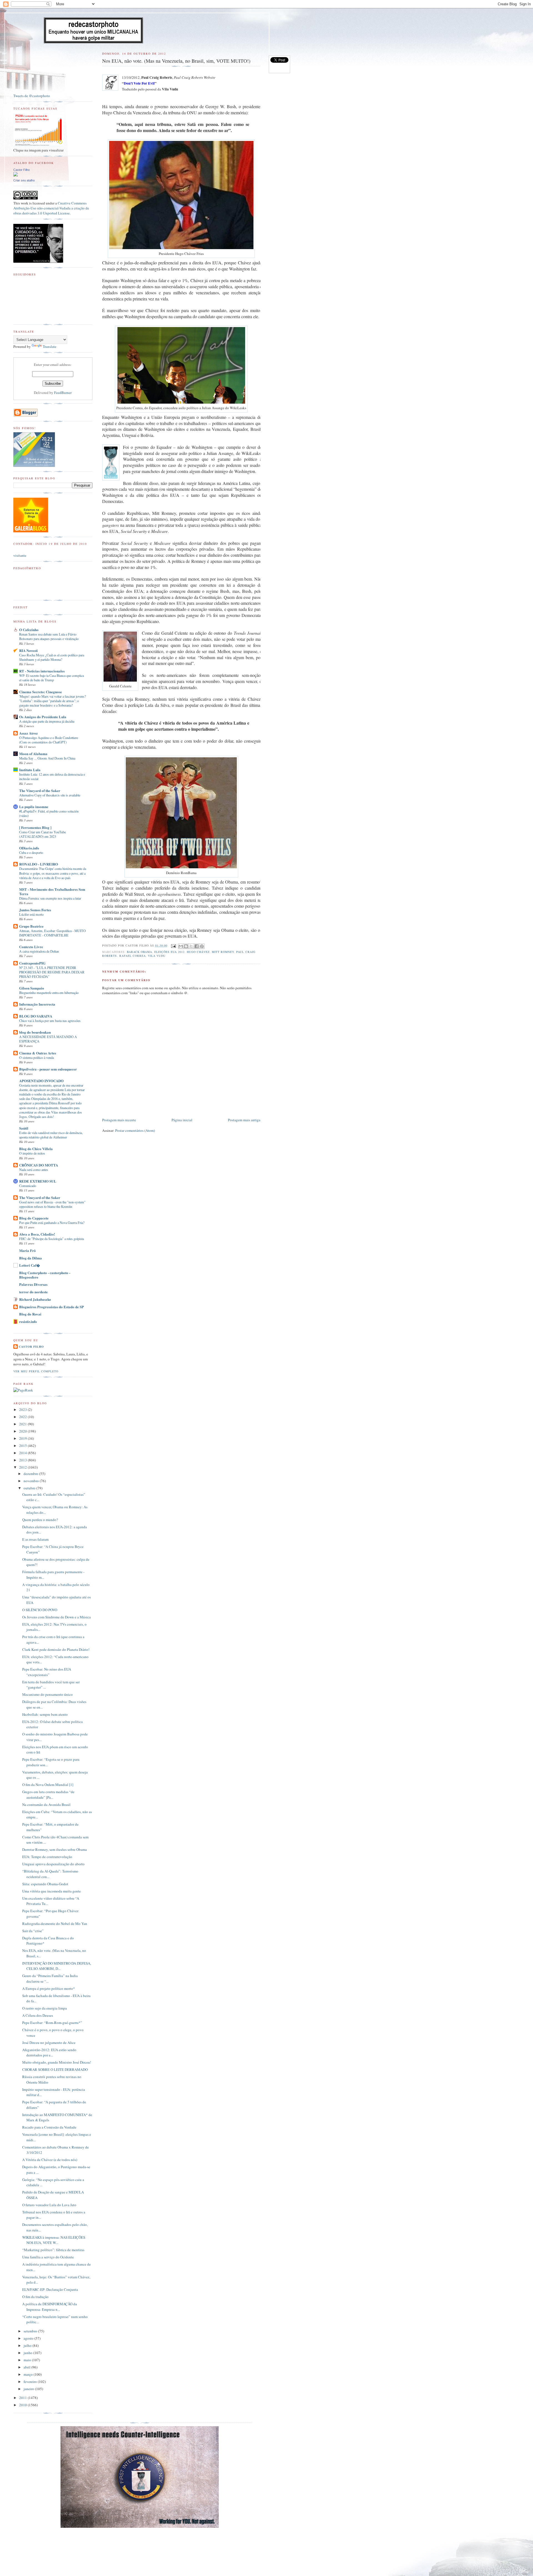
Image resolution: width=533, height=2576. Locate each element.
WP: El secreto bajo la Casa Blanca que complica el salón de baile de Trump (51, 678)
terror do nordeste (33, 1292)
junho (28, 2353)
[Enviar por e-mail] (181, 946)
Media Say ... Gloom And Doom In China (47, 758)
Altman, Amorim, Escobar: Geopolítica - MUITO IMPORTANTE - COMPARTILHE (52, 933)
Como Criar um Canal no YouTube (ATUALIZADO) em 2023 (42, 834)
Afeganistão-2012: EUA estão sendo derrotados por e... (49, 2053)
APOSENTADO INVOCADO (41, 1081)
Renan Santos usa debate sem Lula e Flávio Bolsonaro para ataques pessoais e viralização (49, 636)
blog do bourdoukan (35, 1032)
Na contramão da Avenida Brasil (46, 1805)
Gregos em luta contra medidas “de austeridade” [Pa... (48, 1795)
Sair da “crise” (33, 1931)
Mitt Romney (223, 952)
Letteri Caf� (30, 1265)
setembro (31, 2331)
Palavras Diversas (33, 1284)
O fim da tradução (35, 2297)
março (29, 2374)
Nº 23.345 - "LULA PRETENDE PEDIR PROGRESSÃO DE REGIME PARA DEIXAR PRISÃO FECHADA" (52, 972)
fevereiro (31, 2382)
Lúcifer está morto (31, 914)
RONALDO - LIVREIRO (39, 864)
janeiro (29, 2389)
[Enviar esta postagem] (173, 945)
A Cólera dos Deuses (38, 2015)
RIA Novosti (28, 650)
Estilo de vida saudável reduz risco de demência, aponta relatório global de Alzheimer (51, 1135)
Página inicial (182, 1120)
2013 (23, 1460)
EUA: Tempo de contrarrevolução (47, 1857)
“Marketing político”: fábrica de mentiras (53, 2250)
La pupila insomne (34, 807)
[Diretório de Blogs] (31, 531)
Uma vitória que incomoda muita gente (51, 1891)
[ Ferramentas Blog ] (35, 827)
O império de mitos (32, 1153)
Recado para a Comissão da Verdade (49, 2127)
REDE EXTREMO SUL (38, 1181)
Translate (50, 346)
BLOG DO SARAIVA (36, 1016)
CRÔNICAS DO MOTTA (39, 1165)
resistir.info (28, 1321)
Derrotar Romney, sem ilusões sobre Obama (55, 1849)
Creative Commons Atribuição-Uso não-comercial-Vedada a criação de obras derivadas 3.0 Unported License (51, 208)
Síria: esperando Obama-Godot (45, 1884)
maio (28, 2360)
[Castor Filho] (16, 175)
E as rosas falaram (35, 1539)
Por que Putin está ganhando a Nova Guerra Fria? (52, 1223)
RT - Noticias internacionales (42, 671)
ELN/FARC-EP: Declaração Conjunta (50, 2289)
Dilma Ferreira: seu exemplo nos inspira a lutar (50, 898)
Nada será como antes (34, 1170)
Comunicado (28, 1186)
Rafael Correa (133, 956)
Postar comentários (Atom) (135, 1130)
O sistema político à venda (37, 1057)
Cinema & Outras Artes (38, 1053)
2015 (23, 1446)
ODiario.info (29, 848)
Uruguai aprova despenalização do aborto (53, 1864)
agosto (29, 2338)
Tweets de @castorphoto (32, 96)
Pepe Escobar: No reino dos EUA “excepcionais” (47, 1672)
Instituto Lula (30, 770)
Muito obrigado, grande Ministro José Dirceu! (57, 2062)
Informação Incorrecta (37, 1004)
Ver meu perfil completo (36, 1371)
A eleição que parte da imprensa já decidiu (47, 721)
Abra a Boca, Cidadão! (37, 1234)
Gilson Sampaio (32, 988)
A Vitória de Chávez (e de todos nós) (50, 2160)
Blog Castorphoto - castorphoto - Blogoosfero (45, 1275)
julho (28, 2345)
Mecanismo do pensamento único (47, 1694)
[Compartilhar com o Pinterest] (202, 946)
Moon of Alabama (33, 754)
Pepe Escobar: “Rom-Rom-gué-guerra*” (52, 2023)
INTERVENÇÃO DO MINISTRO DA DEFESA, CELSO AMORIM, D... (57, 1966)
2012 (23, 1467)
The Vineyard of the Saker (40, 790)
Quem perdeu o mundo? (40, 1520)
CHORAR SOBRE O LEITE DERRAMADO (55, 2069)
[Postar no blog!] (186, 946)
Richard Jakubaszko (35, 1299)
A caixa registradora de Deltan (39, 951)
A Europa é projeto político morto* (49, 1988)
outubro (30, 1488)
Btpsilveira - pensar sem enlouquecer (48, 1069)
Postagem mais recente (119, 1120)
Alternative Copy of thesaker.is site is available (50, 795)
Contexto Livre (31, 947)
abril (27, 2367)
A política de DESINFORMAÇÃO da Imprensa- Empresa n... (50, 2307)
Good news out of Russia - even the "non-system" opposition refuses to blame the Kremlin (52, 1204)
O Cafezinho (29, 630)
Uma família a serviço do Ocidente (48, 2257)
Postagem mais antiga (244, 1120)
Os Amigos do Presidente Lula (43, 717)
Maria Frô (27, 1250)
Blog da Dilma (31, 1258)
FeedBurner (63, 393)
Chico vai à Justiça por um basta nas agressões (50, 1021)
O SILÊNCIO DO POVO (40, 1610)
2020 (23, 1431)
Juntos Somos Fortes (35, 910)
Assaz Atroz (28, 733)
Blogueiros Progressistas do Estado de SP (51, 1307)
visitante (20, 555)
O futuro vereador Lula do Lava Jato (49, 2205)
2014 (23, 1453)
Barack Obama (139, 952)
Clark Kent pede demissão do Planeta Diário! (56, 1649)
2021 (23, 1424)
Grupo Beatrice (31, 926)
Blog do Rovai (30, 1314)
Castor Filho (22, 170)
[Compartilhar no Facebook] (197, 946)
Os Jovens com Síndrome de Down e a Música (56, 1617)
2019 (23, 1438)
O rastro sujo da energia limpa (45, 2008)
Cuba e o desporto (31, 852)
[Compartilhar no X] (191, 946)
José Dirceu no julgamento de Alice (49, 2043)
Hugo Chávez (198, 952)
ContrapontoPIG (32, 963)
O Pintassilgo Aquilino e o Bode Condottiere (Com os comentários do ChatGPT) (49, 740)
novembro (32, 1481)
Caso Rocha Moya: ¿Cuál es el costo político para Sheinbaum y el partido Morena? (52, 657)
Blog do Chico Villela (36, 1149)
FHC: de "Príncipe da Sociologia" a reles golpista (51, 1239)
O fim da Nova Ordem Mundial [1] (48, 1785)
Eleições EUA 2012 (169, 952)
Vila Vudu (157, 956)
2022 (23, 1417)
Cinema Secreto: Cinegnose (41, 692)
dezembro (31, 1474)
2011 (23, 2398)
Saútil (24, 1128)
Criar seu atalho (24, 180)
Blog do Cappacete (34, 1218)
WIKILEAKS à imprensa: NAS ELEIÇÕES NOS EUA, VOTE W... (54, 2240)
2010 (23, 2405)
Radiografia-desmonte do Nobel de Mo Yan (55, 1924)
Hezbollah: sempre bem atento (45, 1714)
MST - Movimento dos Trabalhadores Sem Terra (52, 891)
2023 (23, 1410)
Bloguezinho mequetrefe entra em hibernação (49, 993)
